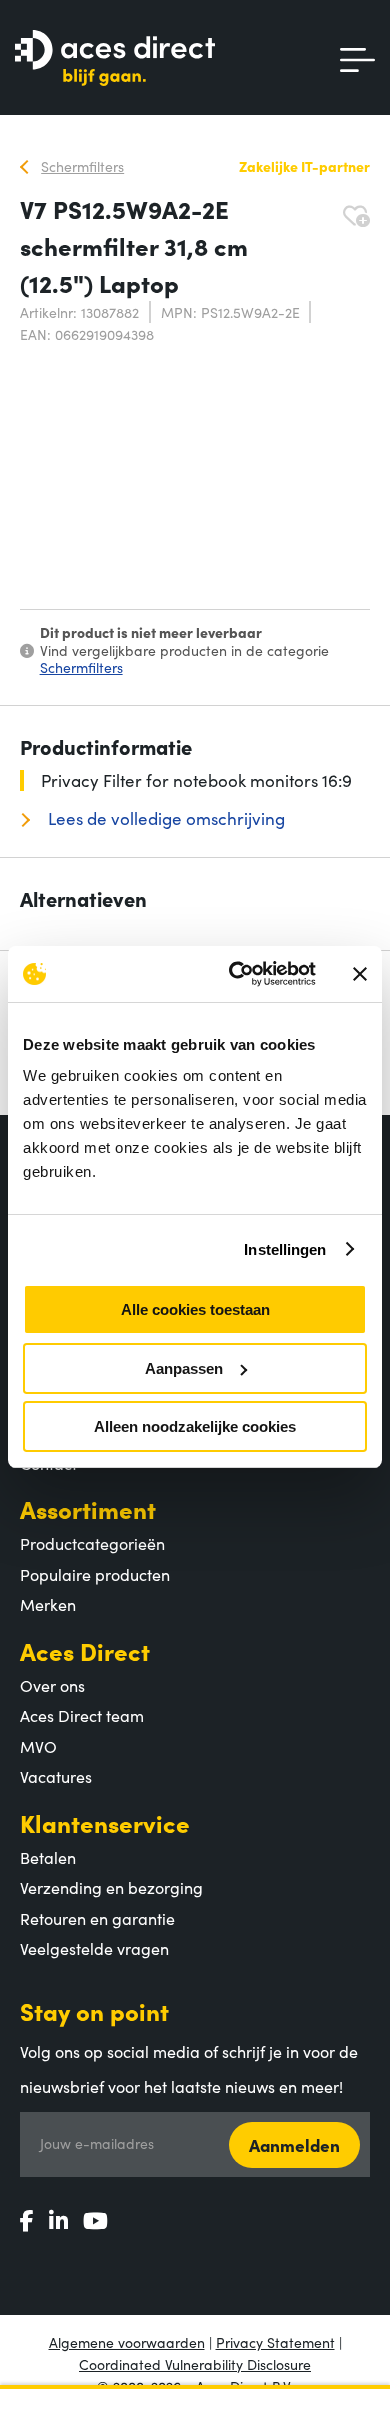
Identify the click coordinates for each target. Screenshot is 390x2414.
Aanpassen (184, 1368)
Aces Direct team (82, 1715)
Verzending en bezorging (111, 1887)
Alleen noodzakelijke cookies (195, 1426)
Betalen (48, 1857)
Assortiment (88, 1508)
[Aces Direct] (115, 59)
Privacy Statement (275, 2342)
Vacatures (56, 1776)
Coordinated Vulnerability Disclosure (195, 2364)
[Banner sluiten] (360, 974)
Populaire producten (95, 1574)
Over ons (52, 1685)
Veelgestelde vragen (94, 1948)
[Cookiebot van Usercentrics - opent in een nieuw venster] (236, 974)
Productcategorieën (92, 1543)
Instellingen (285, 1249)
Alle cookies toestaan (195, 1309)
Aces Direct (85, 1650)
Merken (48, 1604)
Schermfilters (81, 667)
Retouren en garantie (97, 1918)
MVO (38, 1746)
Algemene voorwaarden (127, 2342)
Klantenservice (105, 1822)
